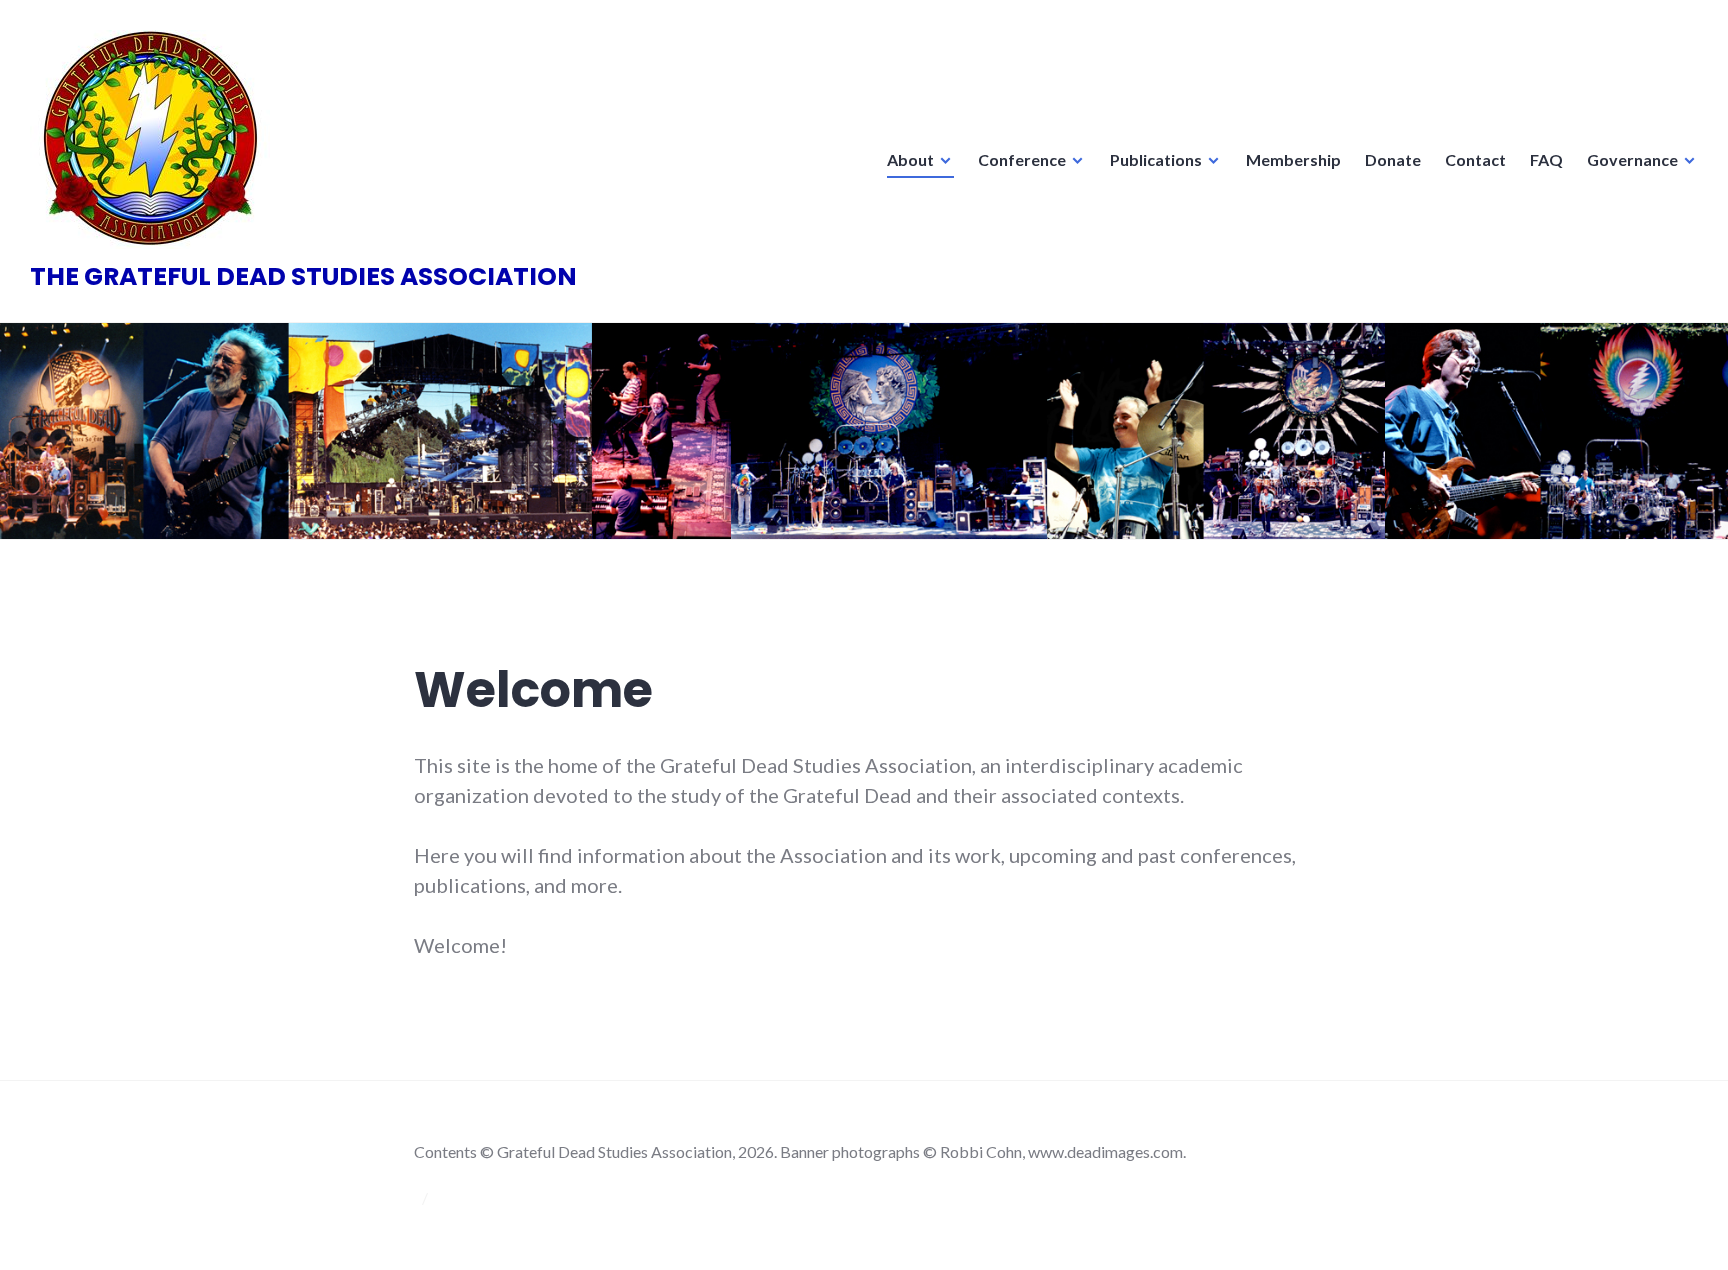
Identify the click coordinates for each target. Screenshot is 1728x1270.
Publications (1156, 159)
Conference (1022, 159)
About (910, 159)
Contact (1475, 159)
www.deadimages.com (1105, 1151)
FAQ (1546, 159)
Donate (1393, 159)
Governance (1632, 159)
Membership (1293, 159)
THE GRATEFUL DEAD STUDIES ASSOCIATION (303, 276)
